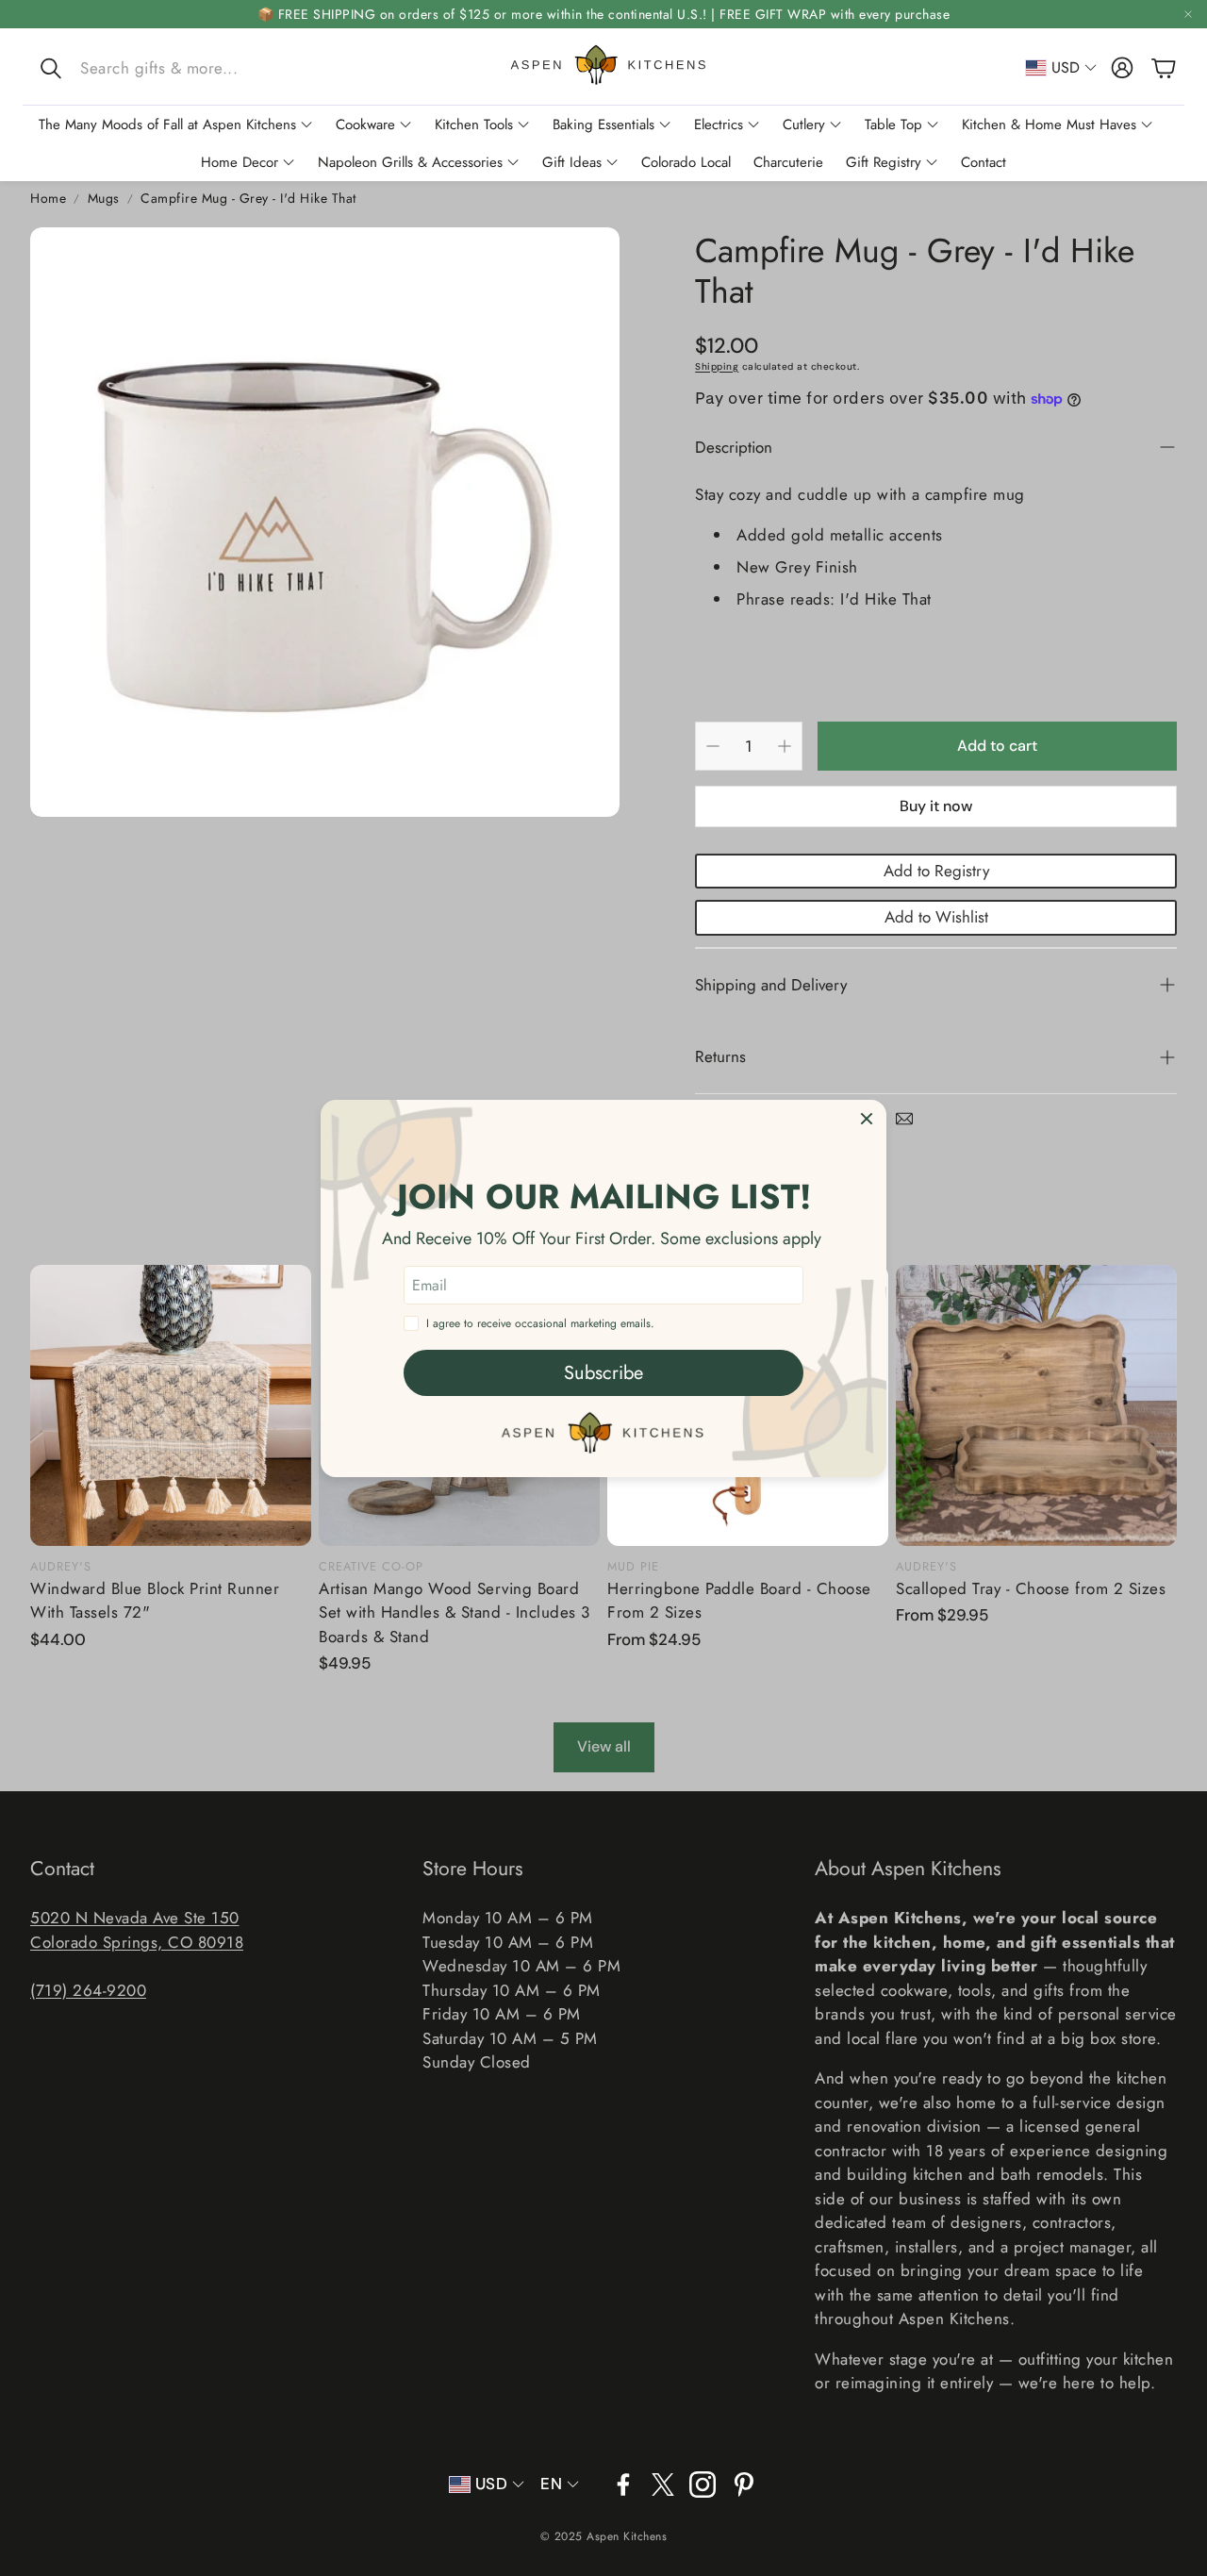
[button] (159, 68)
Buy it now (936, 806)
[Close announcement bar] (1188, 14)
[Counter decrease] (713, 746)
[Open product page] (171, 1405)
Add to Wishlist (936, 917)
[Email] (904, 1119)
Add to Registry (936, 871)
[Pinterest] (744, 2485)
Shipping (717, 366)
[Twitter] (663, 2485)
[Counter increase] (785, 746)
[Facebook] (623, 2485)
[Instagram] (703, 2485)
